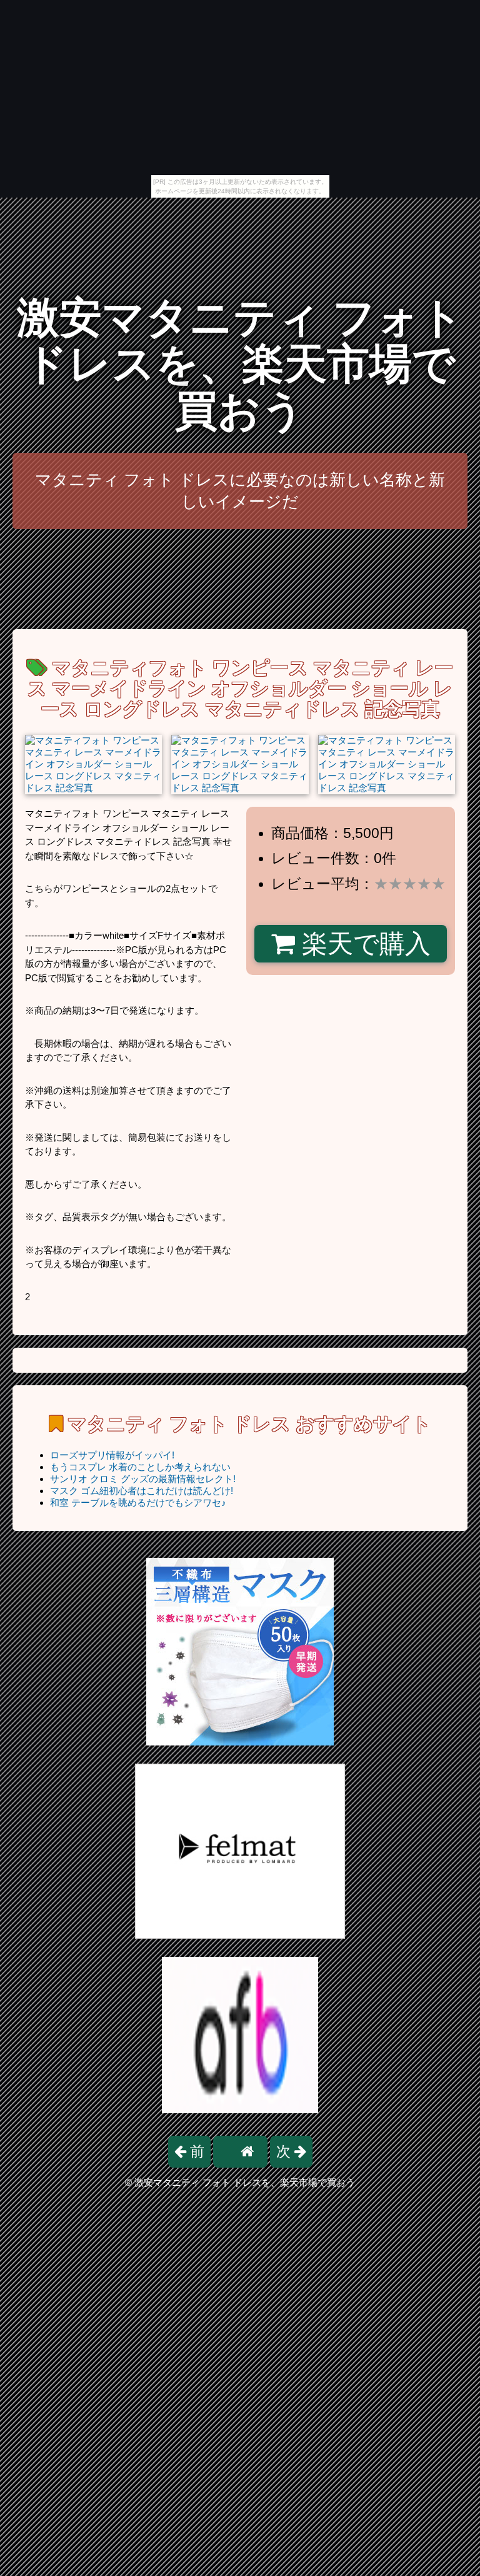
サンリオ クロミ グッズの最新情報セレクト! (143, 1479)
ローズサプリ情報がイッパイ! (112, 1455)
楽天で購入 (363, 944)
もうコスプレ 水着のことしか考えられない (140, 1467)
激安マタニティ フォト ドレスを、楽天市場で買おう (240, 364)
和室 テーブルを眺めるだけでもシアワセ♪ (138, 1503)
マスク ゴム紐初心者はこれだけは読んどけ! (142, 1491)
